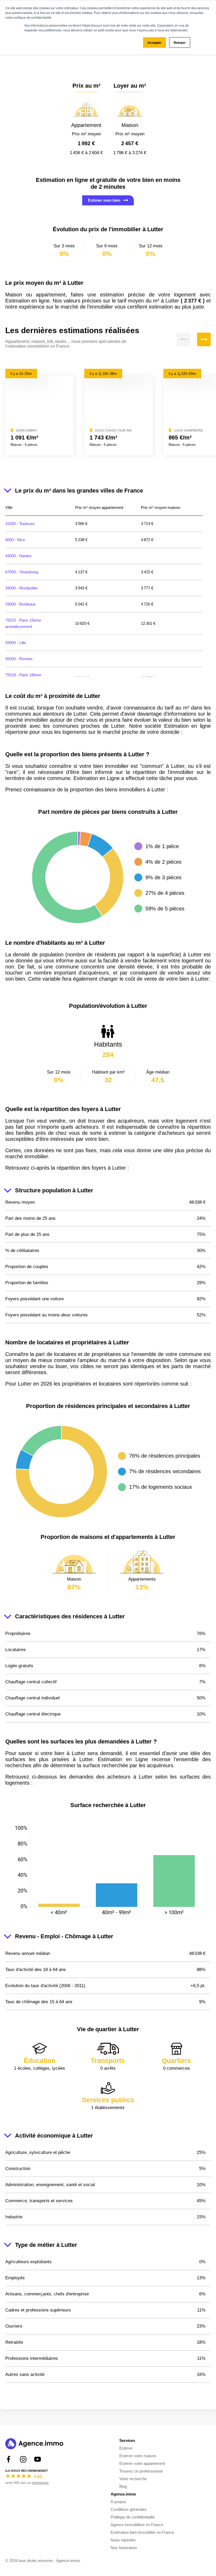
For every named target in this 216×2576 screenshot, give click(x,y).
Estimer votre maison (138, 2456)
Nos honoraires (124, 2548)
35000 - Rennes (19, 659)
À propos (118, 2502)
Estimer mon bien (104, 200)
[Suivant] (204, 339)
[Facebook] (9, 2459)
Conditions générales (129, 2509)
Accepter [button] (154, 42)
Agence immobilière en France (137, 2525)
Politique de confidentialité (133, 2517)
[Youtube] (38, 2459)
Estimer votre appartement (142, 2463)
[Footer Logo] (34, 2444)
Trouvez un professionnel (141, 2471)
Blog (123, 2486)
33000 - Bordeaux (21, 604)
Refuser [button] (180, 42)
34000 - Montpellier (22, 588)
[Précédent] (184, 339)
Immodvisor (40, 2483)
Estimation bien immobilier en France (142, 2532)
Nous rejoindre (123, 2540)
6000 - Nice (15, 540)
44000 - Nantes (18, 556)
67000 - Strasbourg (22, 572)
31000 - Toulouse (20, 524)
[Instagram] (23, 2459)
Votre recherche (133, 2479)
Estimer (126, 2448)
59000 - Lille (16, 643)
